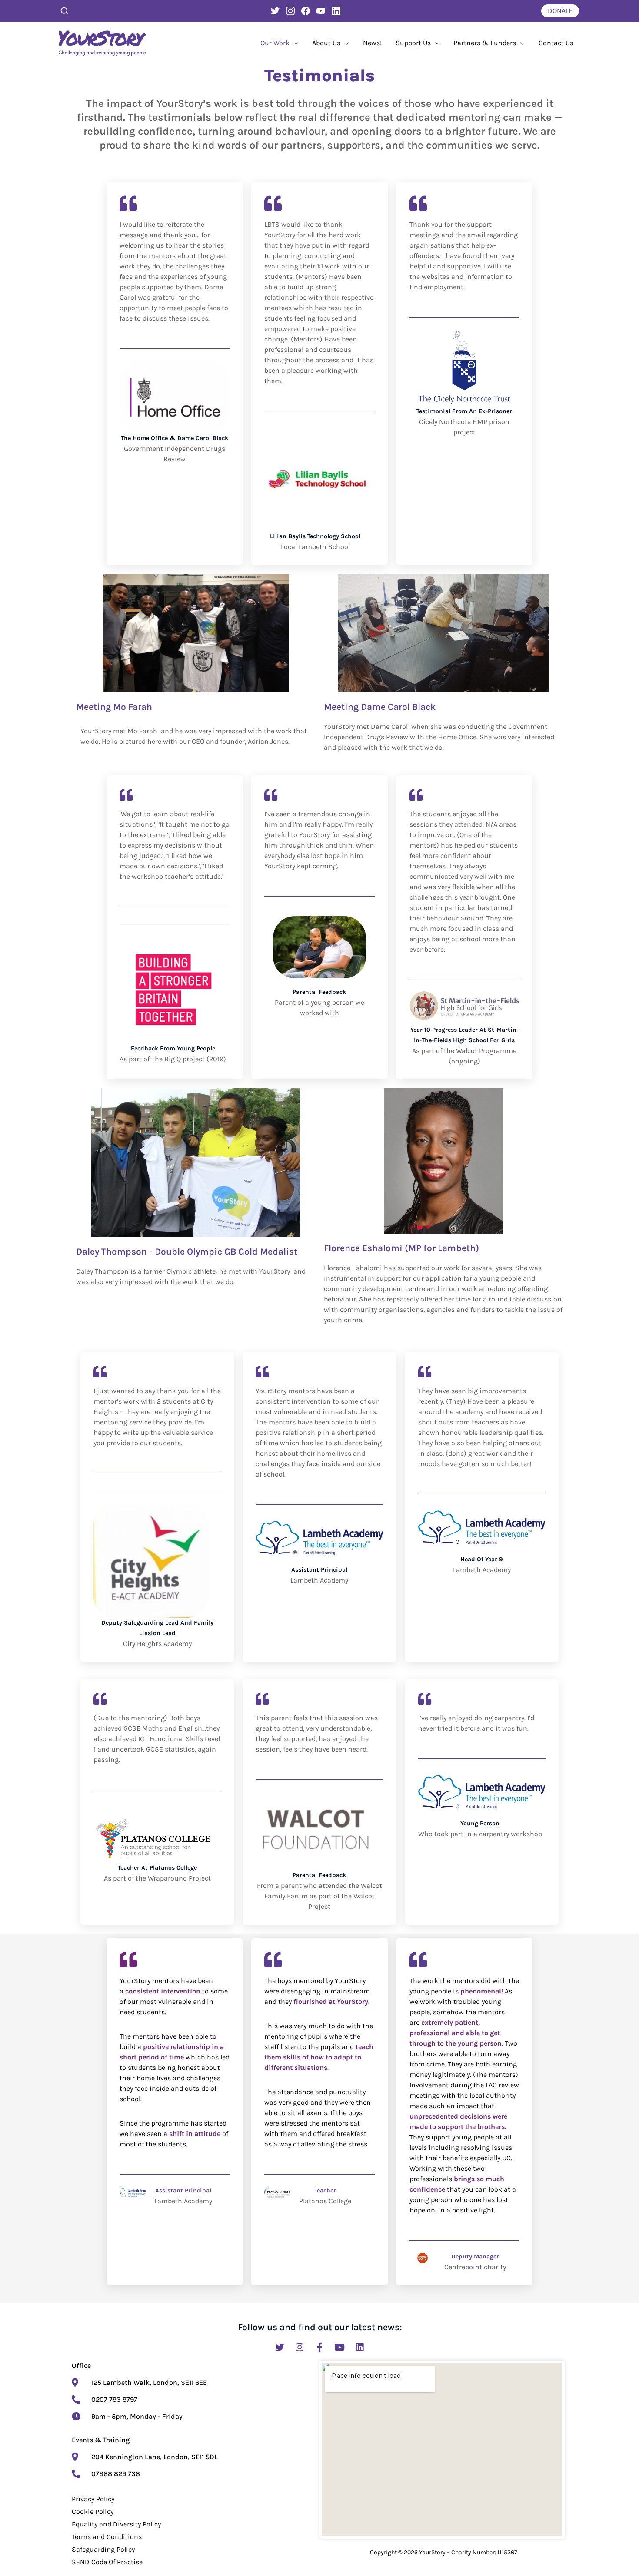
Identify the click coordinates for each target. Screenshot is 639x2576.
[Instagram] (290, 11)
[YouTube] (321, 11)
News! (372, 43)
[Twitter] (275, 11)
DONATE (560, 11)
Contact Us (556, 43)
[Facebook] (306, 11)
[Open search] (64, 11)
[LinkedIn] (336, 11)
